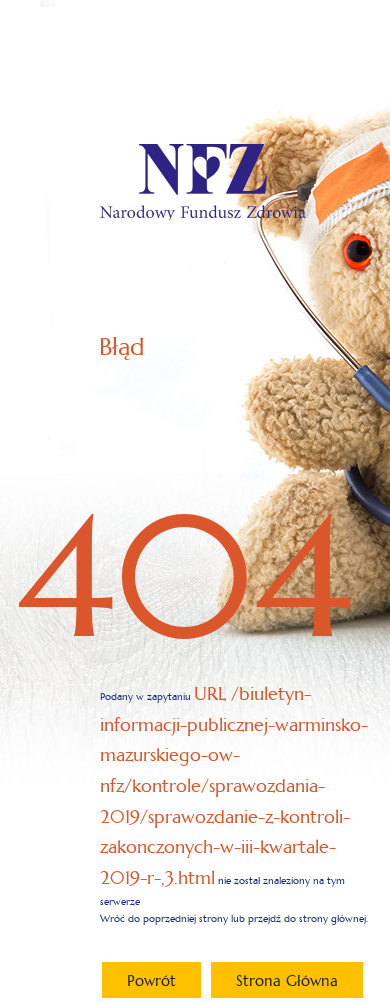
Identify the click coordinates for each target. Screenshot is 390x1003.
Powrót (151, 980)
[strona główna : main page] (203, 181)
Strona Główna (287, 980)
